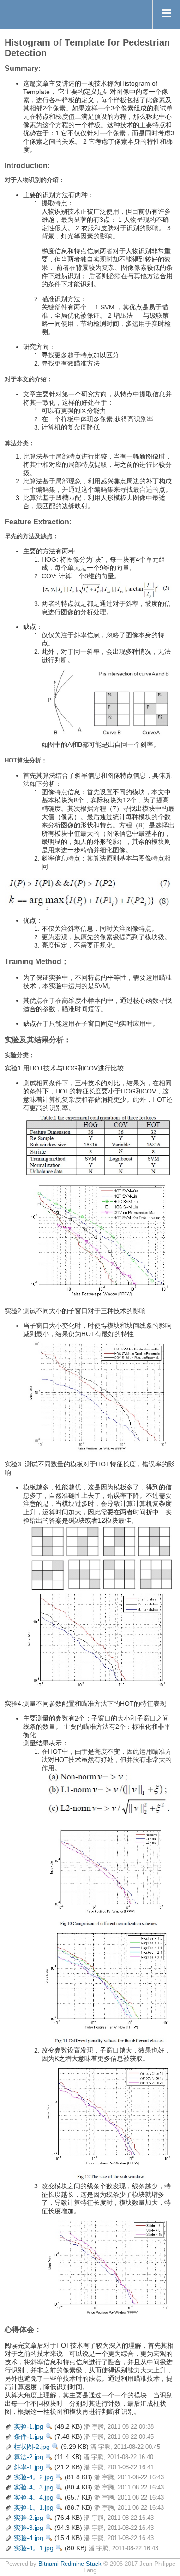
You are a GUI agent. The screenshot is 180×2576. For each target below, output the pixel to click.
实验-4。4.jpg (34, 2497)
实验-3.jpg (29, 2528)
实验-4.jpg (29, 2538)
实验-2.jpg (29, 2518)
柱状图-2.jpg (32, 2447)
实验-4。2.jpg (34, 2477)
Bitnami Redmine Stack (70, 2564)
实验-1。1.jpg (34, 2507)
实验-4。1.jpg (34, 2548)
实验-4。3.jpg (34, 2487)
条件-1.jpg (29, 2436)
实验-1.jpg (29, 2426)
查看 (49, 2426)
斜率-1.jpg (29, 2467)
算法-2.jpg (29, 2457)
